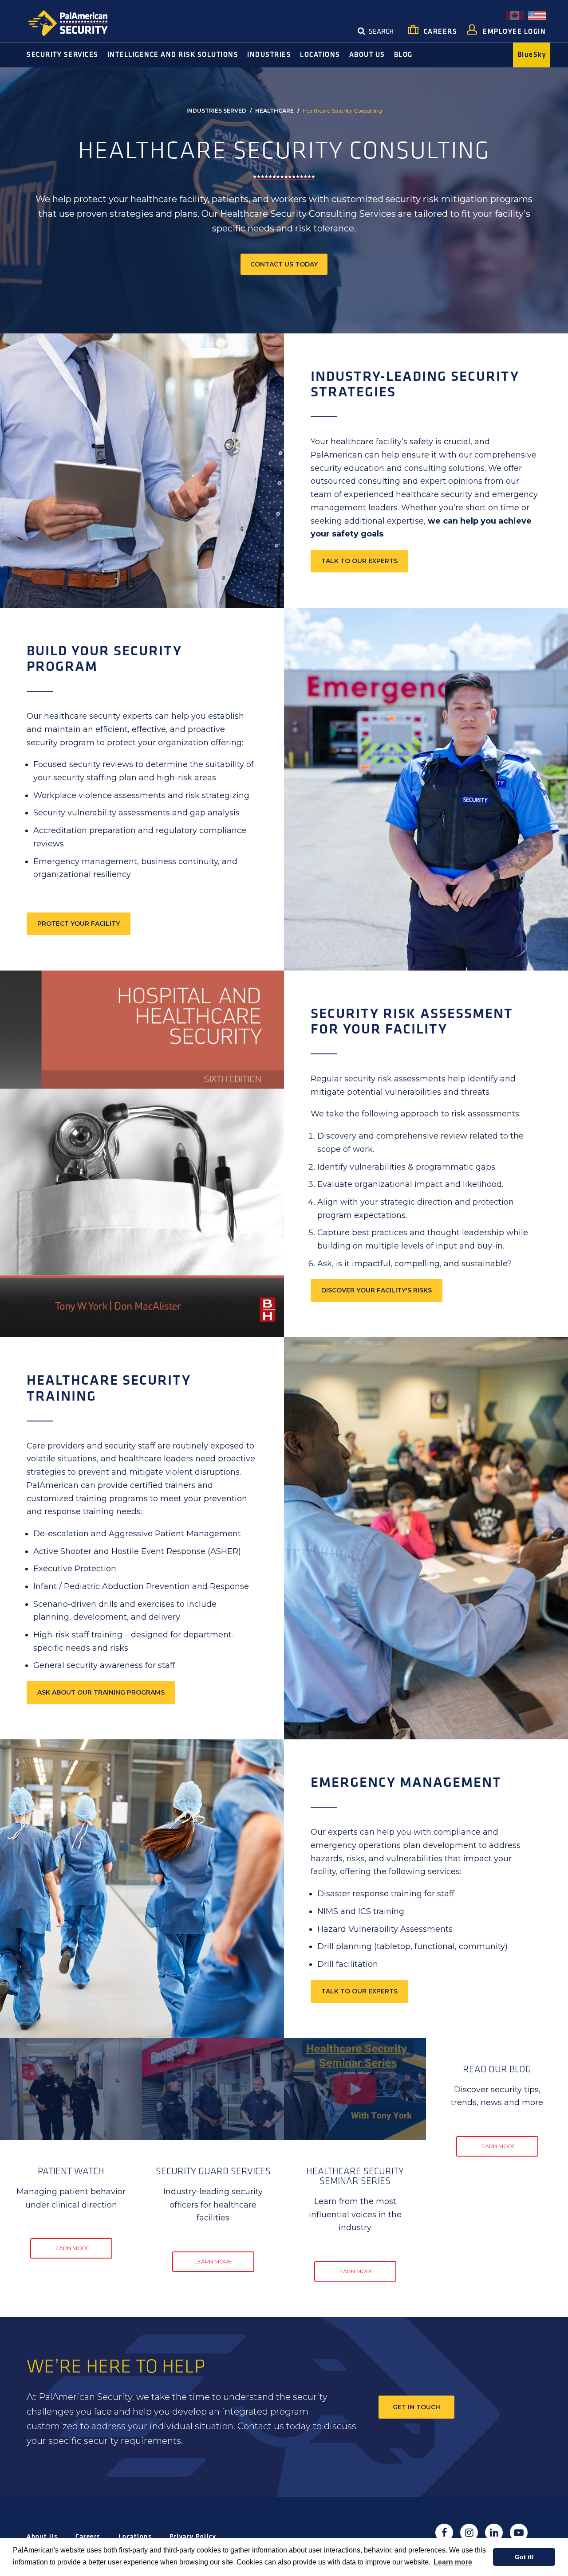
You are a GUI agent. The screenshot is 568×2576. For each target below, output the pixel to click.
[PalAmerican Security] (75, 23)
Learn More (71, 2248)
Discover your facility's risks (377, 1290)
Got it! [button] (524, 2557)
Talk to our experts (359, 561)
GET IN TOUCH (416, 2407)
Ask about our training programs (101, 1692)
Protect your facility (79, 924)
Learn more (453, 2562)
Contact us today (284, 264)
